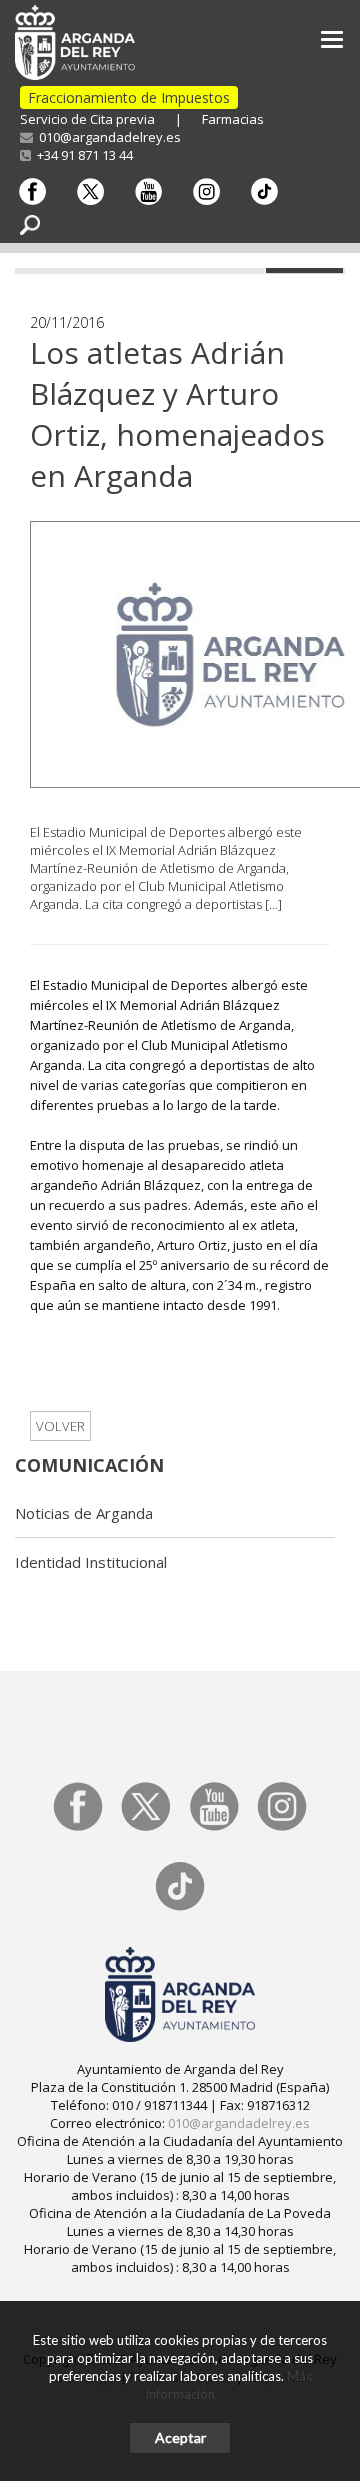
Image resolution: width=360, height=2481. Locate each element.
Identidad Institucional (91, 1562)
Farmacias (233, 119)
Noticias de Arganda (84, 1513)
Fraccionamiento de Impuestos (129, 97)
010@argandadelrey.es (107, 137)
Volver (60, 1426)
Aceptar (180, 2437)
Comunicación (89, 1465)
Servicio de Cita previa (87, 119)
